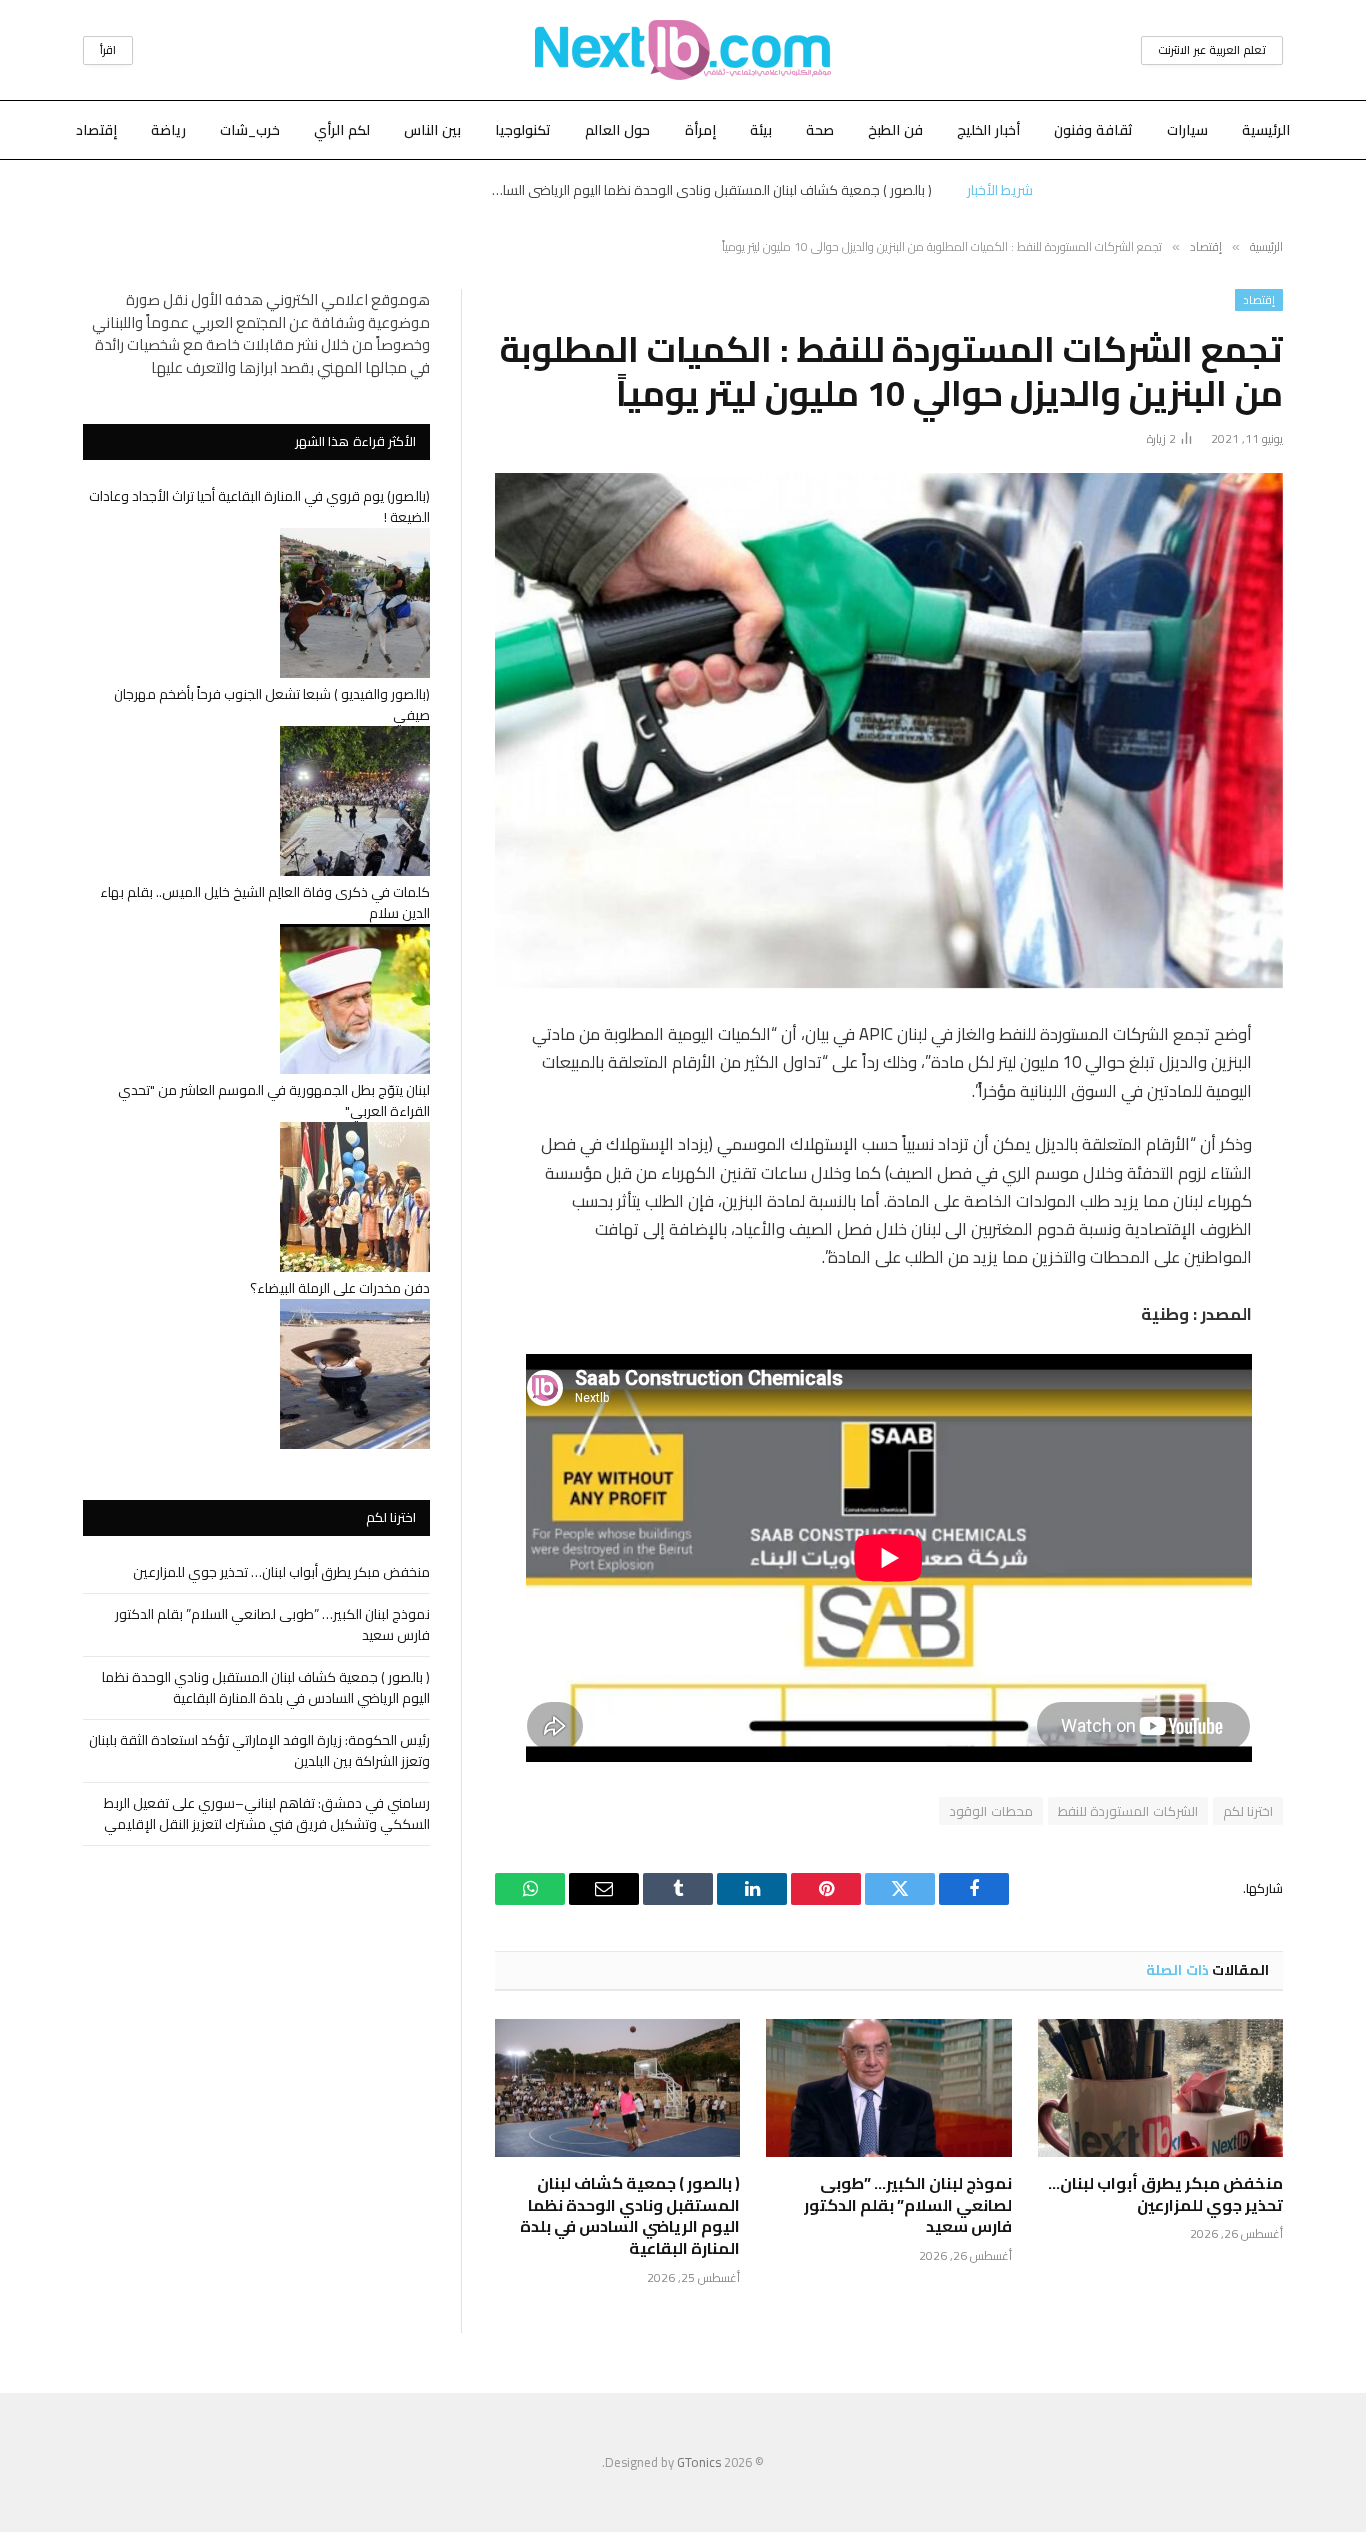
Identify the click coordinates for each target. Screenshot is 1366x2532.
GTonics (699, 2462)
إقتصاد (96, 130)
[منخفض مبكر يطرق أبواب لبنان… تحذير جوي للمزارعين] (1160, 2088)
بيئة (761, 130)
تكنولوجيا (523, 130)
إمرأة (700, 130)
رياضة (168, 130)
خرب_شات (250, 130)
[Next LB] (683, 50)
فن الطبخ (895, 130)
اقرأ (108, 50)
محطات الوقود (990, 1811)
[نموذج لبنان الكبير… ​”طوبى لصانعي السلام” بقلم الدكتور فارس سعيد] (888, 2088)
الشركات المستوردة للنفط (1128, 1811)
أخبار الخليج (988, 130)
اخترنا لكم (1248, 1811)
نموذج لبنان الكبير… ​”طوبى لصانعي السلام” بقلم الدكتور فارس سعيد (907, 2205)
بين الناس (432, 130)
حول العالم (617, 130)
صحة (820, 130)
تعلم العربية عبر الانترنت (1212, 50)
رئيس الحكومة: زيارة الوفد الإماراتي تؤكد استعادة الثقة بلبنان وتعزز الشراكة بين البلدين (259, 1750)
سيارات (1187, 130)
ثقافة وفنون (1093, 130)
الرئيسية (1266, 130)
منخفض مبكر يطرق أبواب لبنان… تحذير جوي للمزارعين (1165, 2195)
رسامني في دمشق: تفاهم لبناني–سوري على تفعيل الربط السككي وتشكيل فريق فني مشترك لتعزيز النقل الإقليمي (267, 1813)
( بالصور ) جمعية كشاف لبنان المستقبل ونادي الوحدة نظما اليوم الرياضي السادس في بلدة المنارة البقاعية (707, 190)
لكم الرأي (342, 130)
